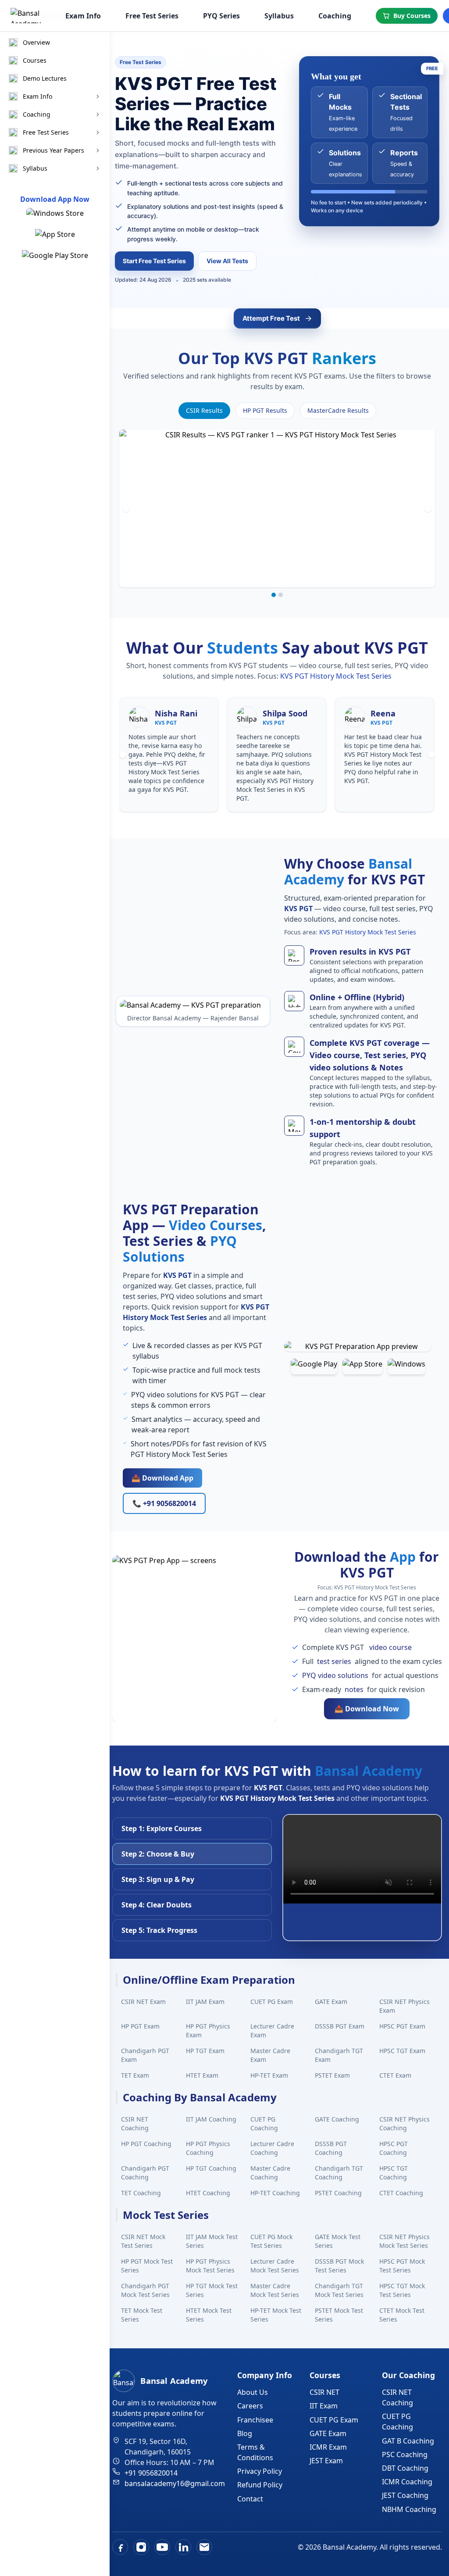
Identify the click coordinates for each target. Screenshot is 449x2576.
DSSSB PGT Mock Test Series (339, 2266)
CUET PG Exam (272, 2002)
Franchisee (255, 2420)
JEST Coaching (405, 2495)
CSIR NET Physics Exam (404, 2006)
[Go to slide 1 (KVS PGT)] (274, 595)
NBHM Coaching (409, 2509)
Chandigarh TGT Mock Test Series (339, 2290)
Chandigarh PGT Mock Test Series (145, 2290)
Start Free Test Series (154, 261)
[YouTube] (162, 2547)
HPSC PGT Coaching (394, 2148)
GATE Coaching (337, 2119)
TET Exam (135, 2075)
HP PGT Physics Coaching (208, 2148)
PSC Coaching (405, 2454)
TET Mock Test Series (142, 2315)
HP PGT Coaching (146, 2144)
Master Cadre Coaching (270, 2173)
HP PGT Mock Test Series (147, 2266)
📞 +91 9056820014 (164, 1503)
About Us (253, 2392)
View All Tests (227, 261)
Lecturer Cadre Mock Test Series (275, 2266)
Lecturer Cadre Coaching (272, 2148)
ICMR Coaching (407, 2482)
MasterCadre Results (338, 410)
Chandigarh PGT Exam (145, 2055)
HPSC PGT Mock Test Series (402, 2266)
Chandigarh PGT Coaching (145, 2173)
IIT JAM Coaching (211, 2119)
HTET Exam (202, 2075)
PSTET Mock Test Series (339, 2315)
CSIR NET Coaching (135, 2123)
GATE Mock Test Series (338, 2241)
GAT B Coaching (408, 2441)
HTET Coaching (208, 2193)
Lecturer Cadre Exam (272, 2030)
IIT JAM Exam (205, 2002)
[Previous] (126, 508)
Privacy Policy (260, 2471)
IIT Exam (324, 2406)
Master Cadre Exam (270, 2055)
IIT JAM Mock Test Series (212, 2241)
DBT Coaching (405, 2468)
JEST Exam (326, 2461)
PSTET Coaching (338, 2193)
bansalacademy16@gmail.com (175, 2483)
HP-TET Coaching (275, 2193)
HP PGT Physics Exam (208, 2030)
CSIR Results (204, 410)
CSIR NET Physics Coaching (404, 2123)
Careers (250, 2406)
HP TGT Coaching (211, 2168)
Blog (245, 2433)
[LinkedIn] (183, 2547)
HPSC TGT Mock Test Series (402, 2290)
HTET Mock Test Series (209, 2315)
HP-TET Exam (269, 2075)
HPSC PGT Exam (402, 2026)
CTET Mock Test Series (402, 2315)
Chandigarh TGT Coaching (339, 2173)
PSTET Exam (332, 2075)
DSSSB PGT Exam (340, 2026)
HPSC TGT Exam (402, 2051)
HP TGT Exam (205, 2051)
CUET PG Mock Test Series (271, 2241)
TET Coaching (141, 2193)
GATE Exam (331, 2002)
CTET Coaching (401, 2193)
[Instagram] (141, 2547)
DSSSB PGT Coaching (331, 2148)
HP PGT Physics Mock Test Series (210, 2266)
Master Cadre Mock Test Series (275, 2290)
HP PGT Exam (140, 2026)
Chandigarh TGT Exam (339, 2055)
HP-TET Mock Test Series (276, 2315)
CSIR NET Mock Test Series (143, 2241)
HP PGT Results (265, 410)
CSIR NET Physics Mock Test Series (404, 2241)
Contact (250, 2499)
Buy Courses (412, 16)
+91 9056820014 (151, 2473)
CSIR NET (324, 2392)
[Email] (204, 2547)
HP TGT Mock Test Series (212, 2290)
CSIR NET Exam (143, 2002)
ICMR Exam (328, 2447)
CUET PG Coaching (264, 2123)
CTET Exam (395, 2075)
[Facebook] (120, 2547)
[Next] (428, 508)
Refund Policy (260, 2485)
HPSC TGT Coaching (394, 2173)
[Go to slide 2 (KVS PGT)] (281, 595)
